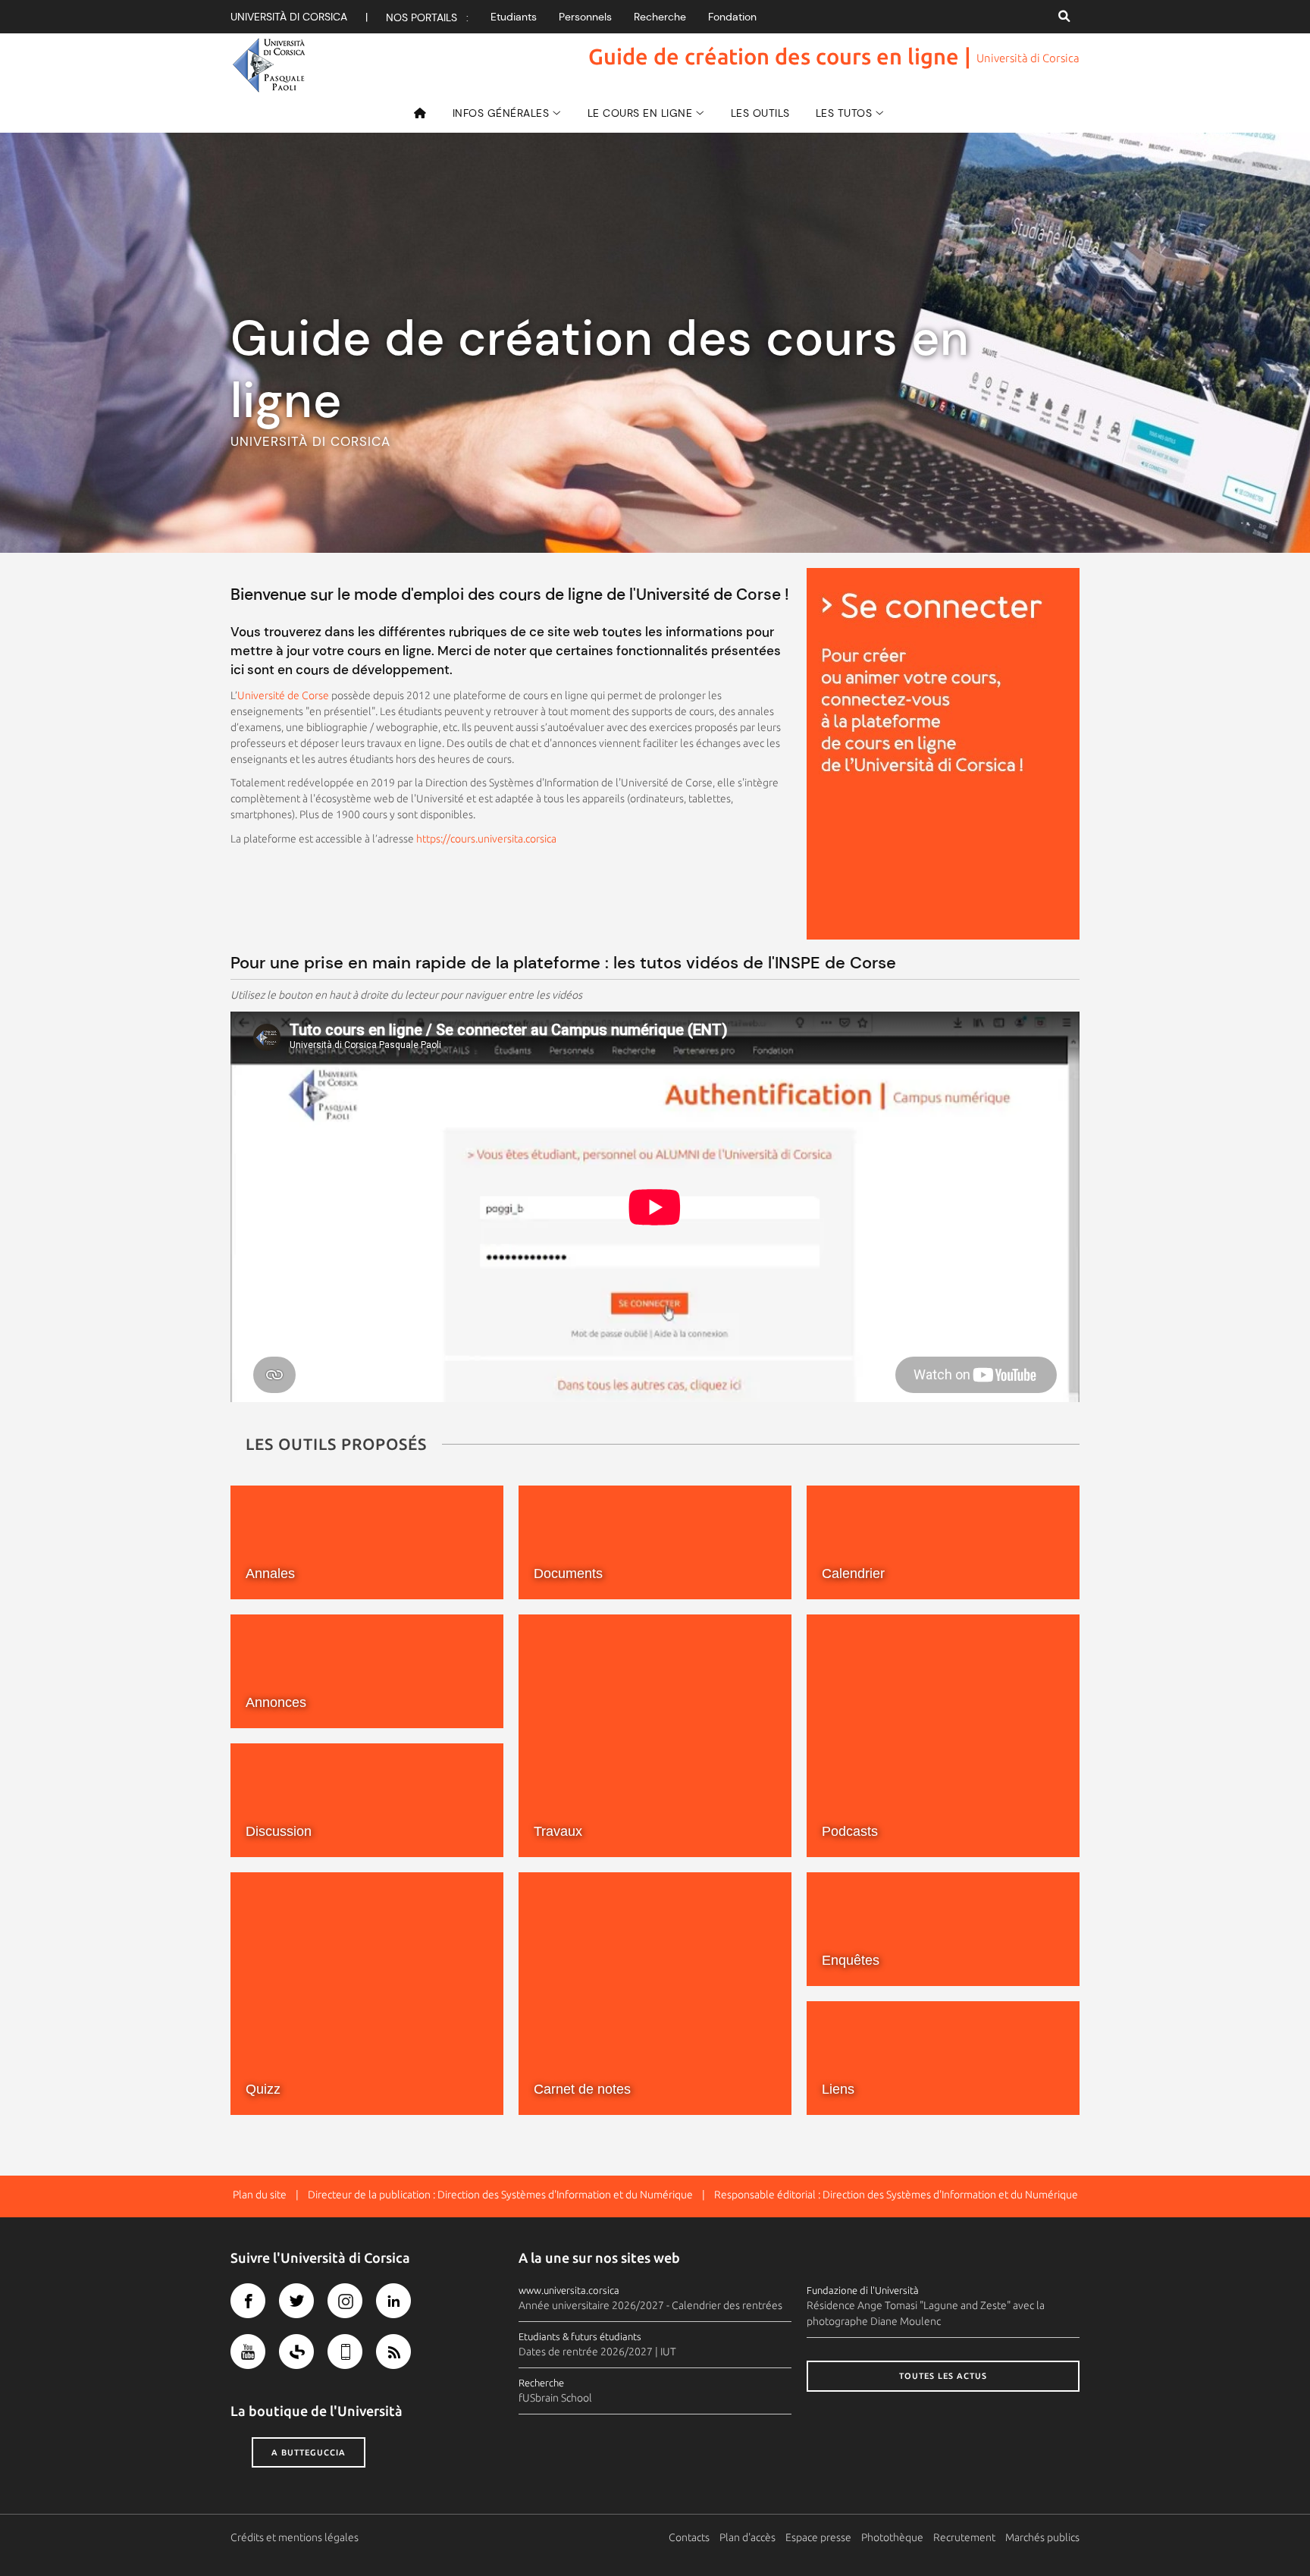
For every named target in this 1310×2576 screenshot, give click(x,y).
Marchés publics (1042, 2537)
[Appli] (345, 2352)
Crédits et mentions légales (295, 2537)
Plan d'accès (747, 2537)
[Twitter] (296, 2301)
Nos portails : (427, 17)
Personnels (585, 17)
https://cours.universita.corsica (486, 839)
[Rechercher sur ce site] (1064, 17)
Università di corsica (289, 17)
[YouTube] (248, 2352)
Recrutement (964, 2537)
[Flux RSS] (393, 2352)
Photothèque (892, 2537)
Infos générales (501, 113)
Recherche (660, 17)
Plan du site (260, 2195)
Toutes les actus (943, 2376)
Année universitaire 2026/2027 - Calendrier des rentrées (650, 2305)
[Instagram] (345, 2301)
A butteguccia (309, 2452)
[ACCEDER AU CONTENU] (943, 754)
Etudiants (514, 17)
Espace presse (818, 2537)
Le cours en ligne (640, 113)
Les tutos (844, 113)
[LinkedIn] (393, 2301)
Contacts (689, 2537)
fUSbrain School (555, 2398)
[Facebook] (248, 2301)
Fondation (732, 17)
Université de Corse (283, 695)
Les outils (760, 113)
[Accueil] (426, 113)
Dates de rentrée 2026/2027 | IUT (597, 2352)
